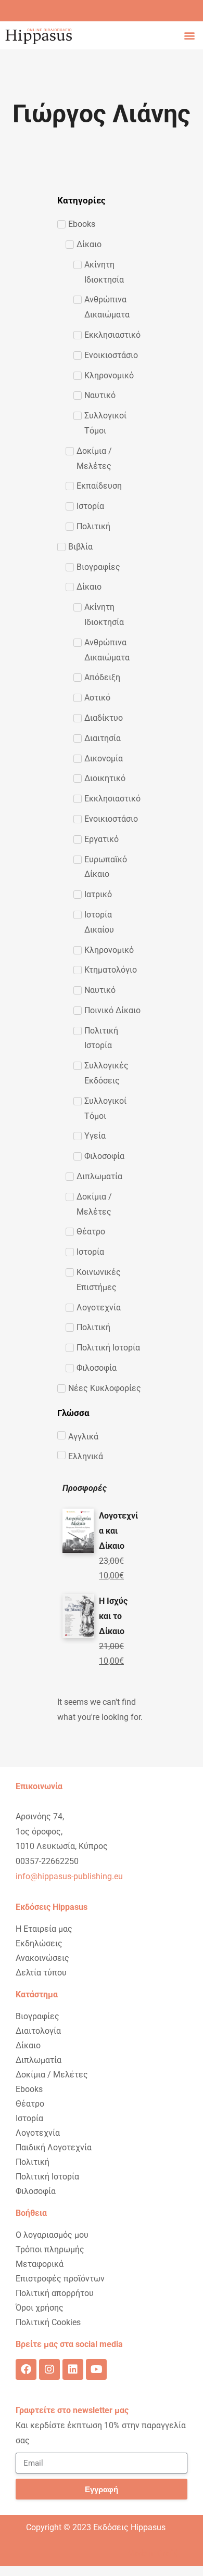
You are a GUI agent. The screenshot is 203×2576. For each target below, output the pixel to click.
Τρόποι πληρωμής (50, 2249)
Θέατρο (30, 2104)
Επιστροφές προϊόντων (60, 2279)
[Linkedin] (73, 2369)
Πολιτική (33, 2162)
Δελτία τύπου (41, 1973)
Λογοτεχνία (38, 2133)
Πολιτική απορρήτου (55, 2293)
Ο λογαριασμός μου (52, 2235)
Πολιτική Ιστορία (47, 2177)
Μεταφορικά (40, 2264)
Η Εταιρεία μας (44, 1929)
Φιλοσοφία (36, 2191)
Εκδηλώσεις (39, 1943)
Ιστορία (29, 2118)
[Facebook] (26, 2369)
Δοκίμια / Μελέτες (52, 2075)
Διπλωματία (39, 2060)
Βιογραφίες (37, 2016)
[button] (189, 35)
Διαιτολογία (38, 2031)
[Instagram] (49, 2369)
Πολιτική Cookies (48, 2322)
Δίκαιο (28, 2045)
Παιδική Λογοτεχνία (54, 2147)
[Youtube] (96, 2369)
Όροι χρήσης (40, 2308)
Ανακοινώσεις (42, 1958)
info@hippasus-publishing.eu (69, 1876)
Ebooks (29, 2089)
